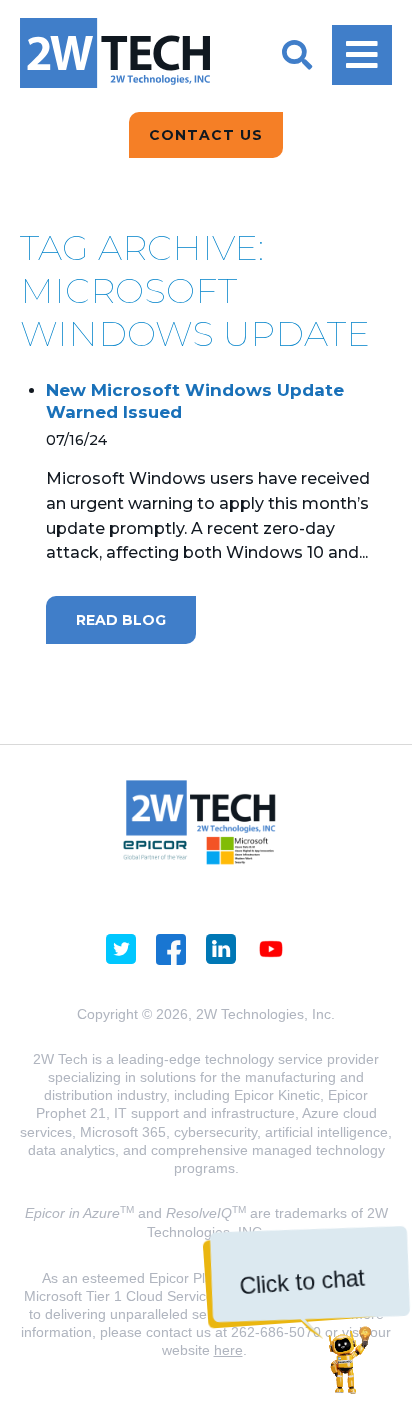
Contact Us (206, 135)
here (228, 1350)
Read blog (121, 620)
